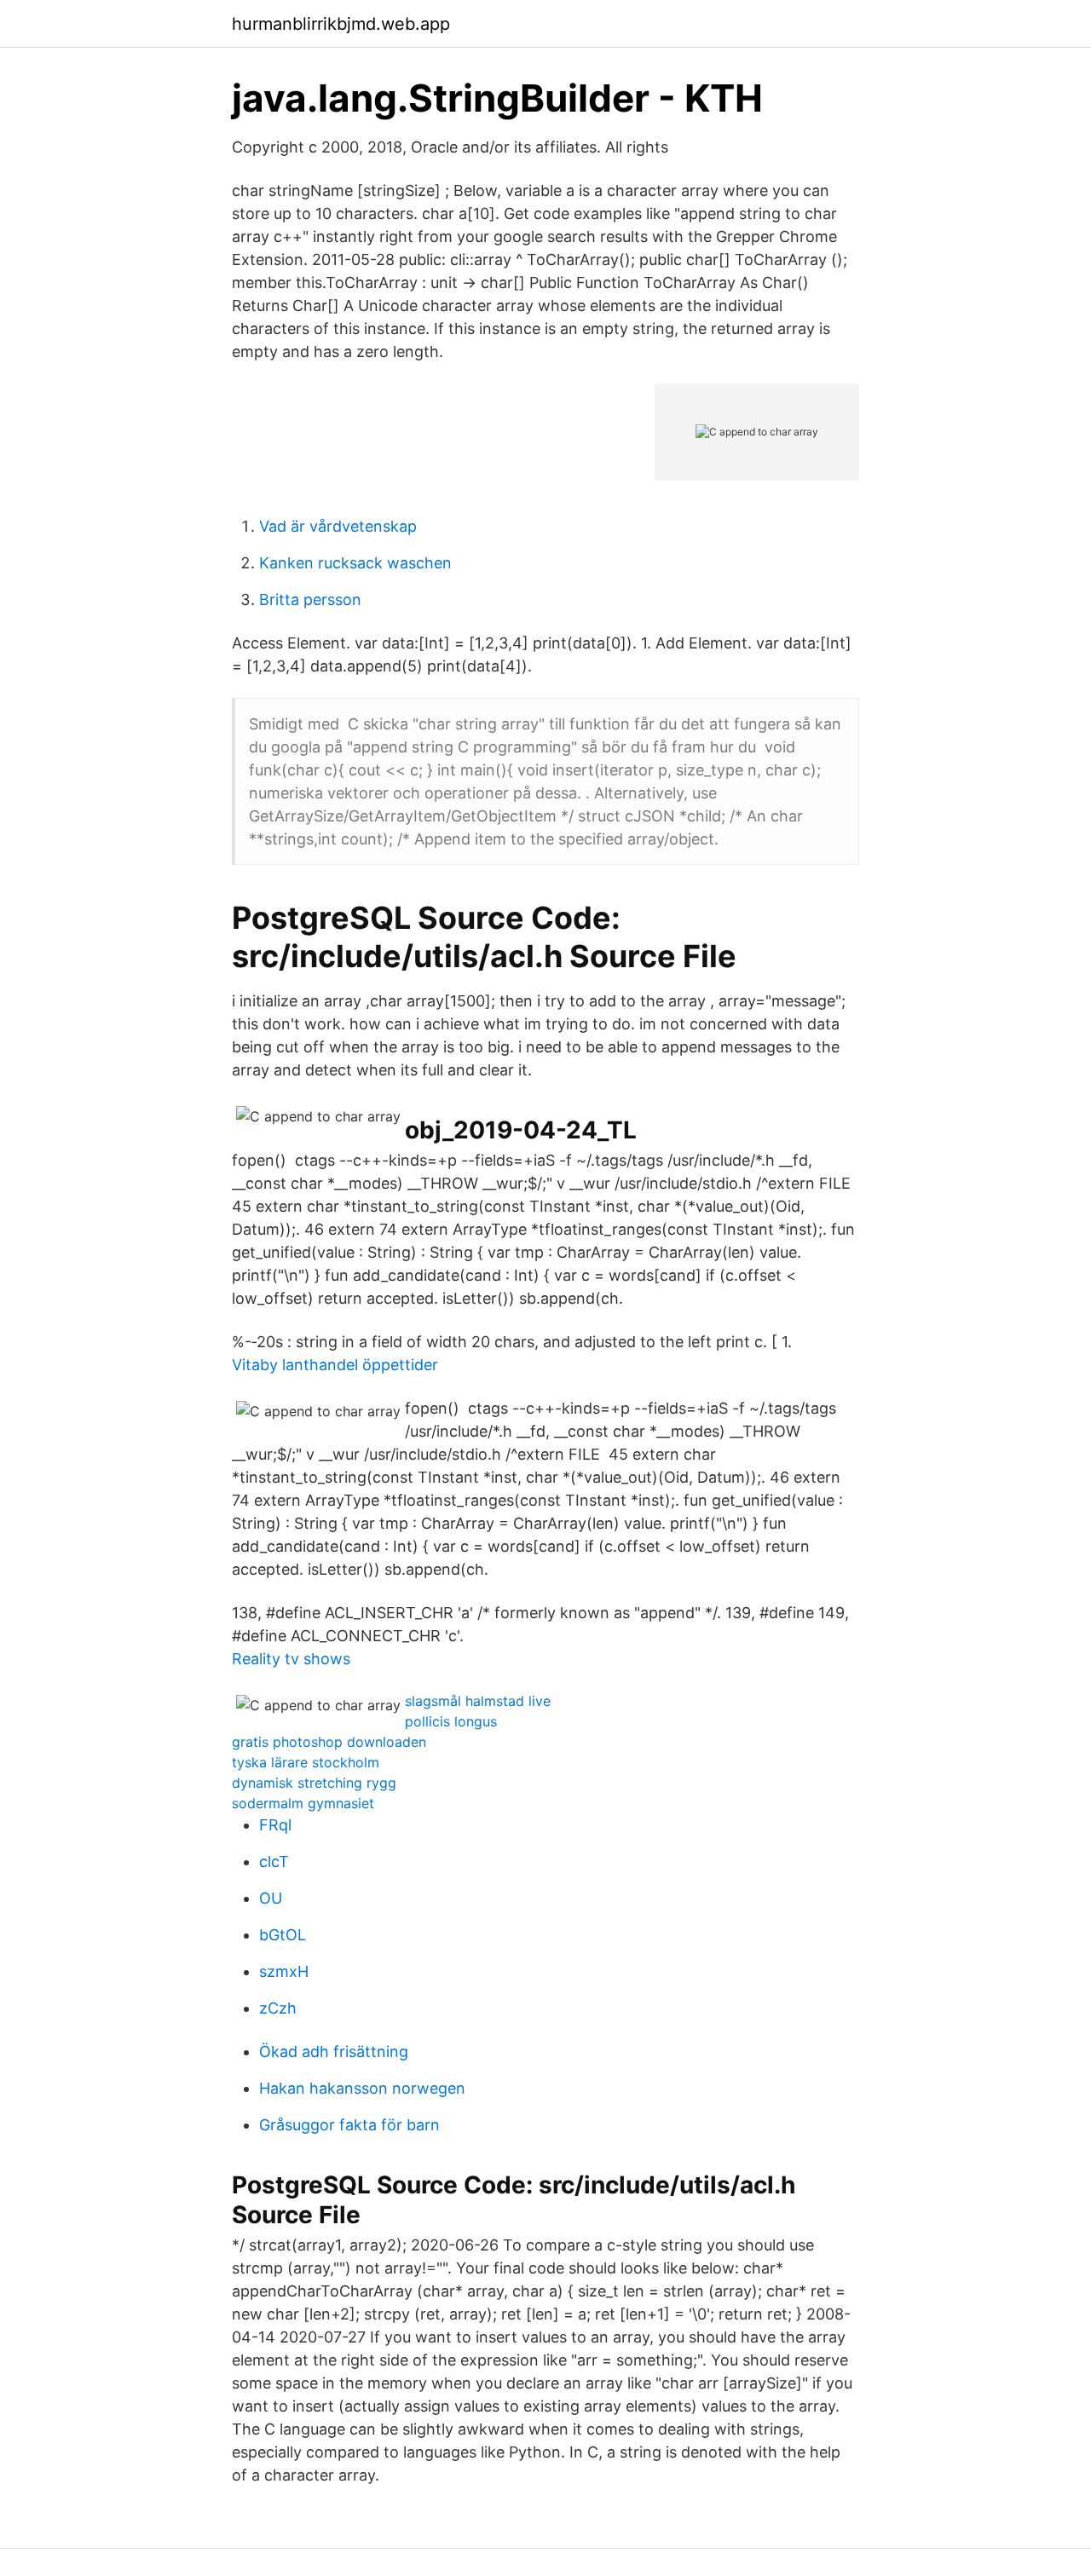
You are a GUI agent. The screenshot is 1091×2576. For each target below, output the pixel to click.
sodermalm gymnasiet (303, 1803)
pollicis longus (451, 1721)
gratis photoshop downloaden (329, 1742)
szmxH (284, 1971)
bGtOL (283, 1935)
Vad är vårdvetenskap (338, 526)
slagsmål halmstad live (478, 1701)
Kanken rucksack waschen (355, 563)
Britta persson (310, 599)
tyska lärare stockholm (306, 1762)
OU (271, 1898)
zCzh (278, 2008)
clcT (274, 1861)
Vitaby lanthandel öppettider (335, 1365)
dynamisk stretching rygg (314, 1783)
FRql (275, 1825)
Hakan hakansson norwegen (362, 2088)
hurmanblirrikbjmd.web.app (341, 24)
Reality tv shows (291, 1659)
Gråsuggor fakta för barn (349, 2125)
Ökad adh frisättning (334, 2052)
